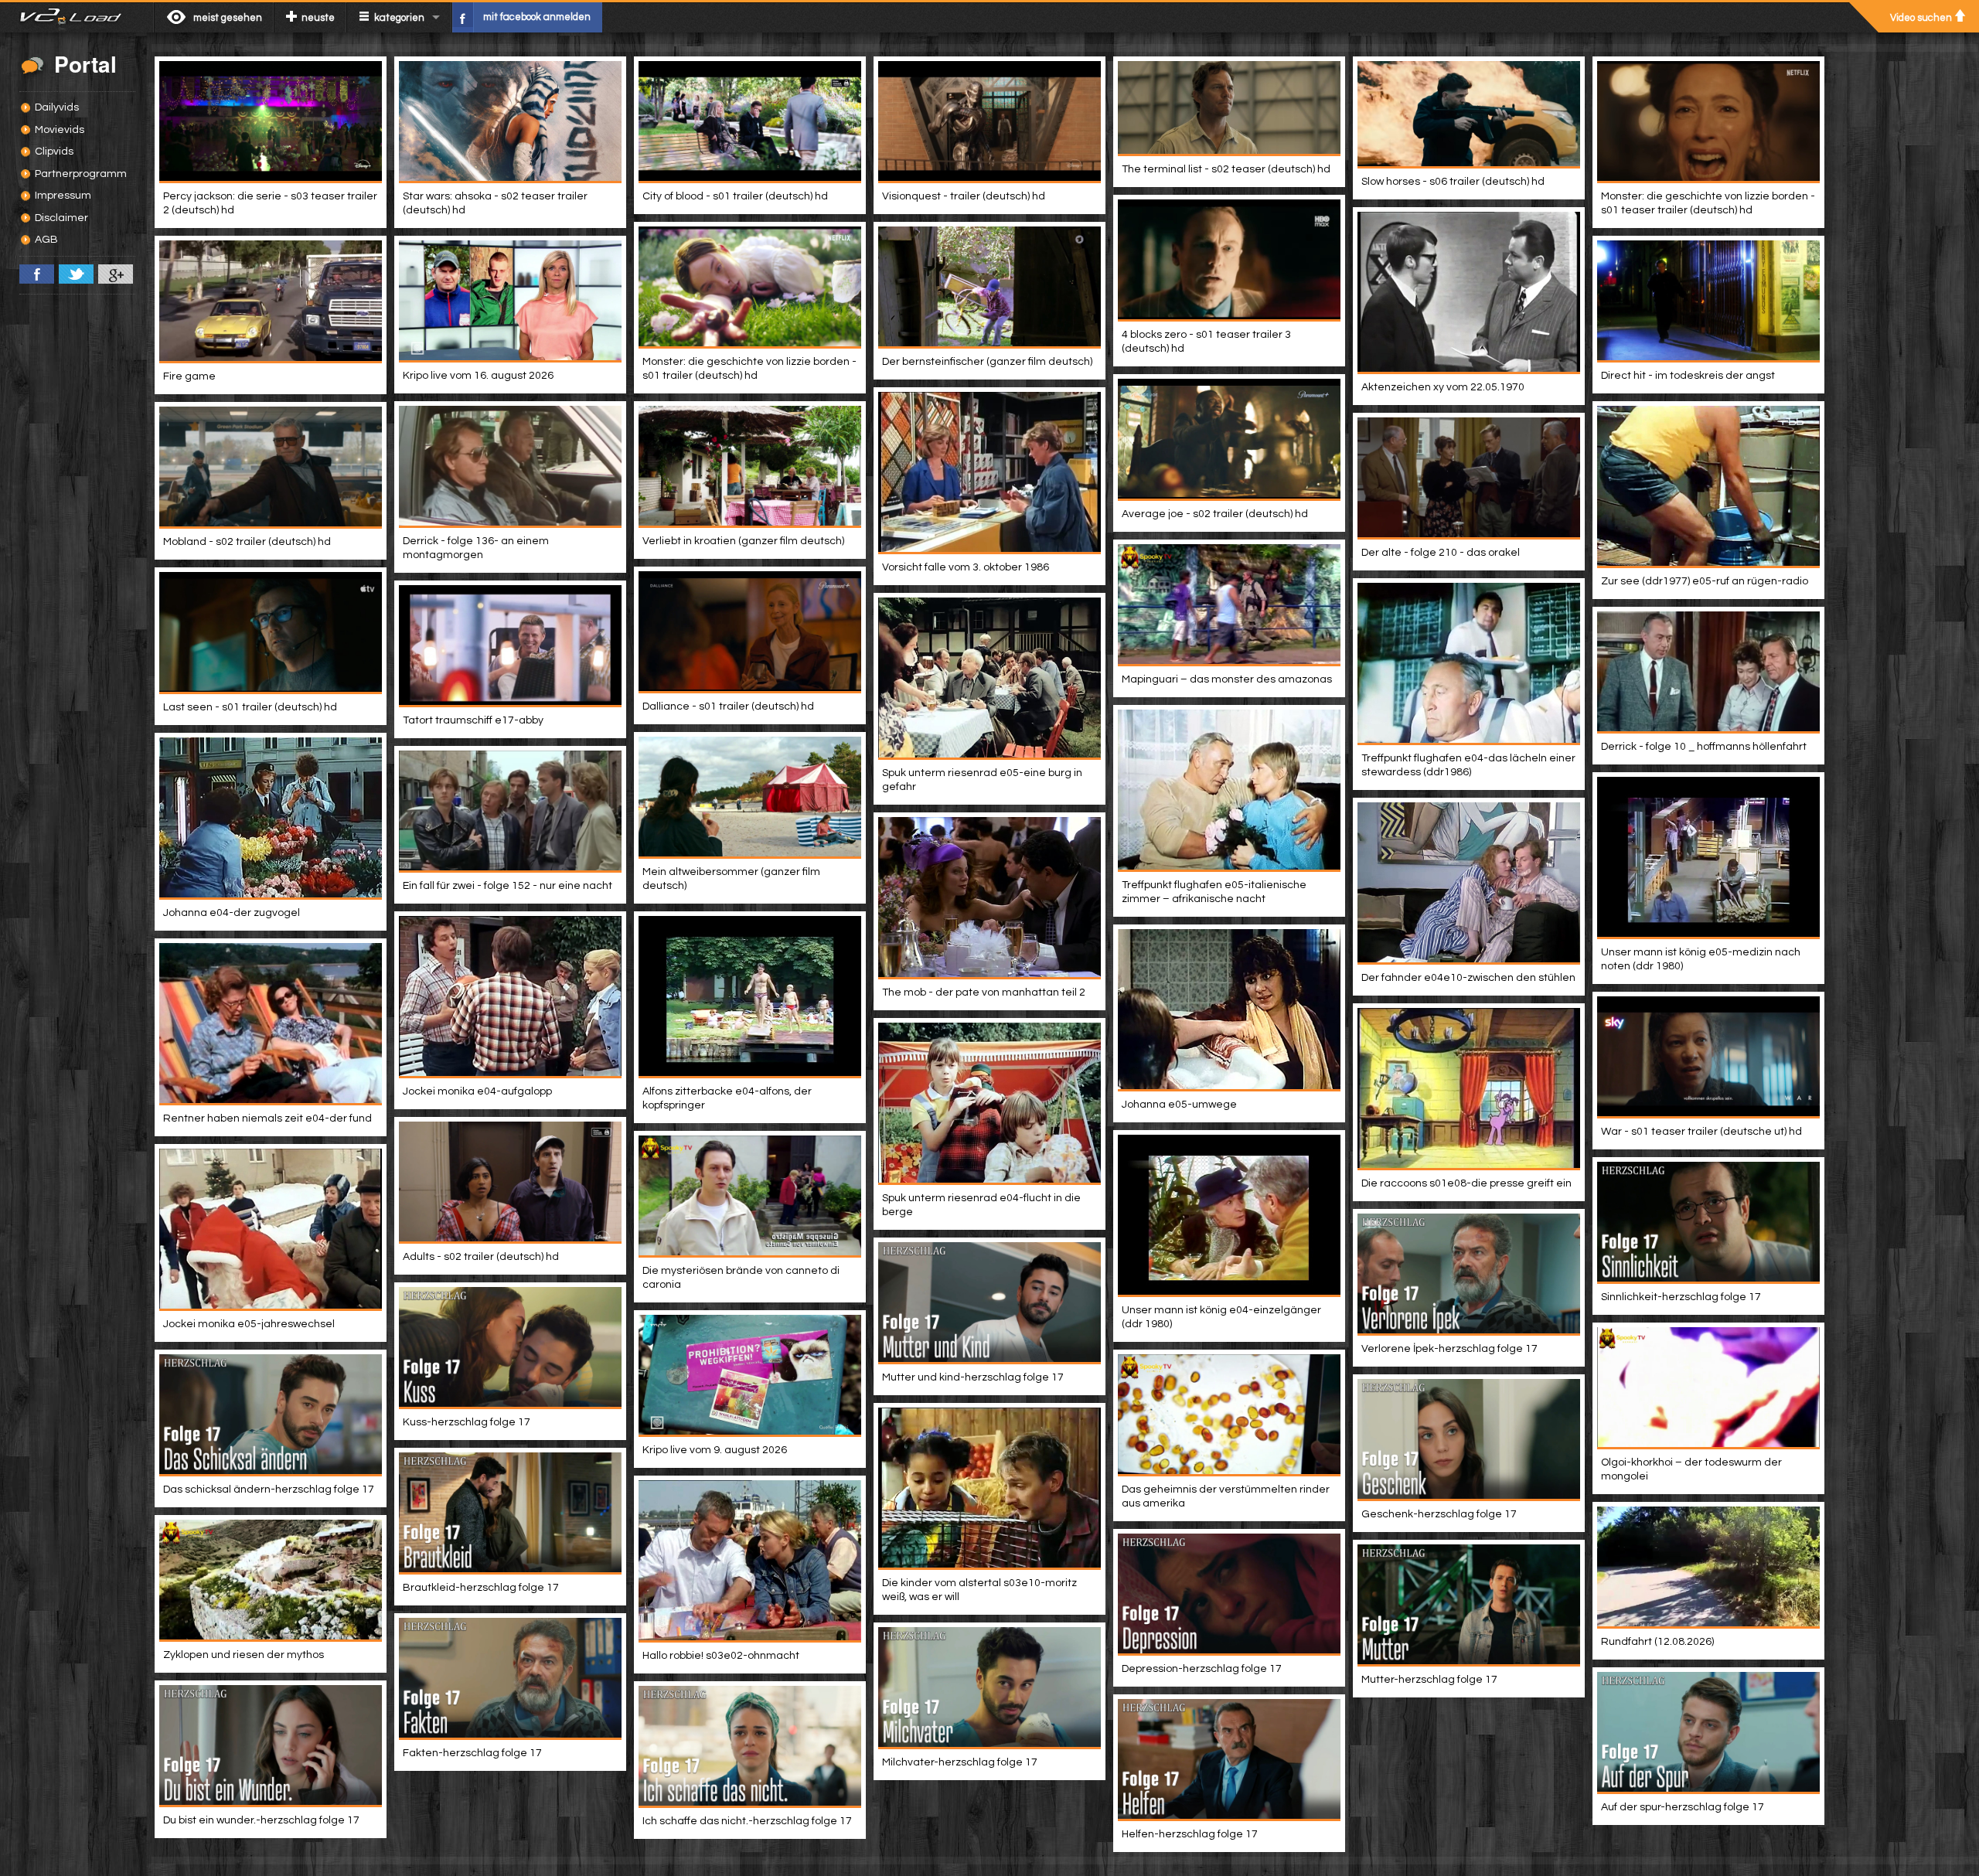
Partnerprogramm (81, 174)
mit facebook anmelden (537, 17)
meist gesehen (228, 18)
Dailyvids (57, 107)
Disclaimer (61, 218)
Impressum (63, 196)
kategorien (399, 18)
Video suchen (1921, 18)
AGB (46, 240)
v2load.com (77, 17)
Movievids (60, 130)
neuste (318, 18)
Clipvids (54, 152)
